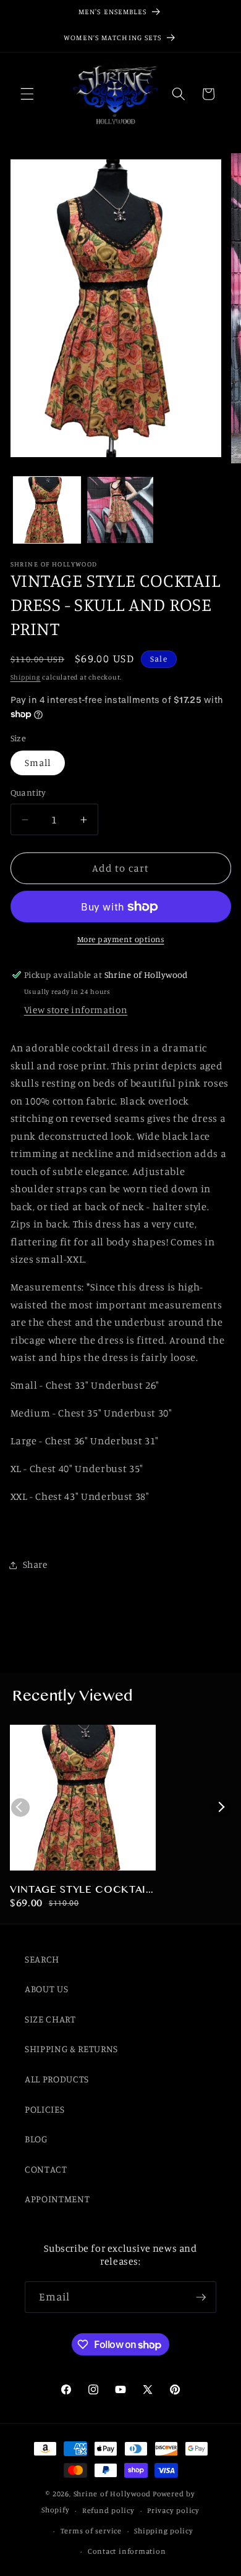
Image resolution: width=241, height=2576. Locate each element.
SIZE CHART (50, 2019)
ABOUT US (46, 1989)
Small (38, 763)
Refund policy (108, 2510)
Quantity (28, 792)
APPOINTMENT (57, 2199)
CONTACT (46, 2169)
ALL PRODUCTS (57, 2079)
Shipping (26, 677)
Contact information (127, 2551)
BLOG (36, 2139)
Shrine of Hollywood (112, 2494)
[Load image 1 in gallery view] (47, 510)
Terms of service (91, 2531)
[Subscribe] (201, 2297)
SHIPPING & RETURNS (71, 2049)
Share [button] (35, 1564)
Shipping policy (164, 2531)
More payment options (121, 939)
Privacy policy (173, 2510)
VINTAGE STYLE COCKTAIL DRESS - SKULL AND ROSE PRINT (81, 1891)
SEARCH (42, 1959)
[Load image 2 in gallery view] (120, 510)
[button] (27, 94)
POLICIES (44, 2109)
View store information (76, 1010)
